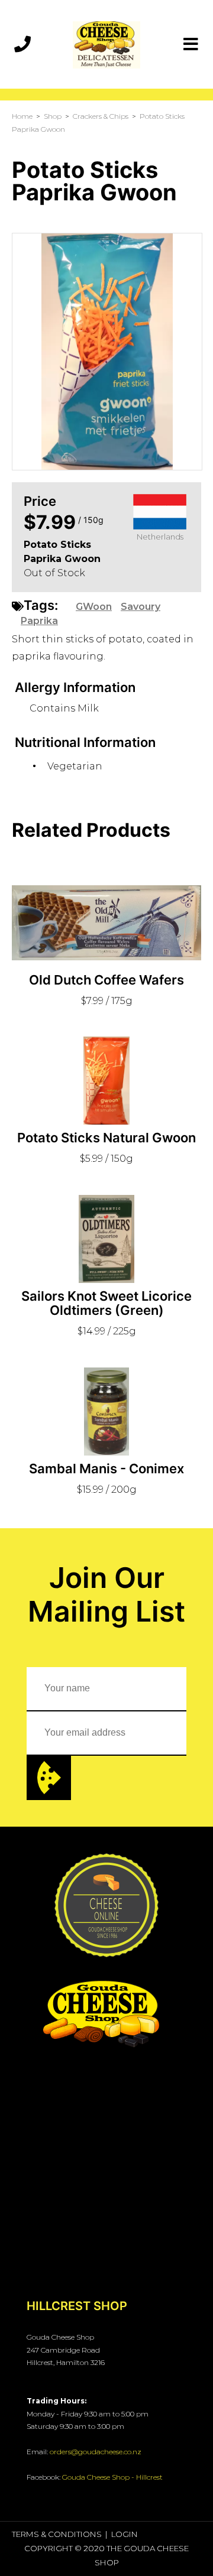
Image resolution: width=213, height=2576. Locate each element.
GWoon (94, 607)
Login (125, 2534)
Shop (53, 116)
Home (22, 116)
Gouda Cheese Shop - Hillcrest (112, 2477)
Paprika (39, 621)
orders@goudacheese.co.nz (96, 2452)
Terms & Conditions (57, 2534)
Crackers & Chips (101, 116)
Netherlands (160, 537)
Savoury (141, 607)
